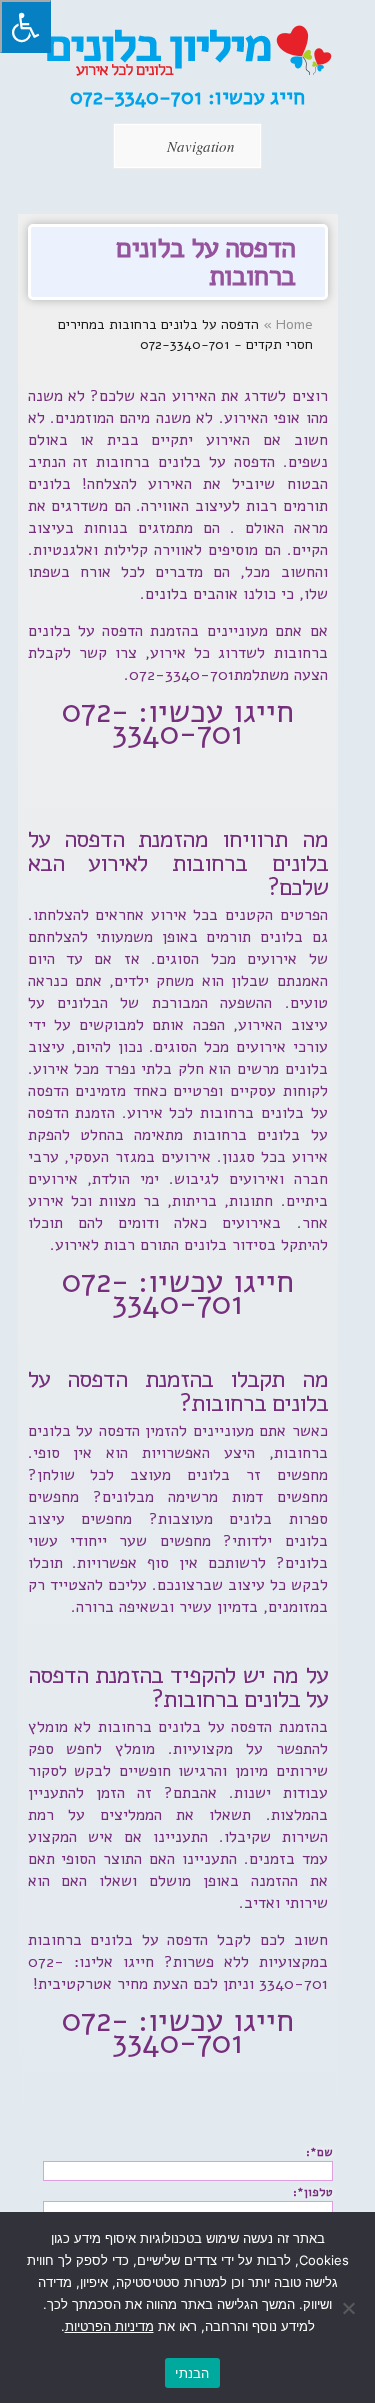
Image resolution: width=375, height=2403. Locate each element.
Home (294, 324)
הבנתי (192, 2373)
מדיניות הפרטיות (109, 2326)
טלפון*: (313, 2192)
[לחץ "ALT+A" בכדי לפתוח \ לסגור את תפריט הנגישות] (25, 26)
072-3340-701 (139, 97)
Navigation (201, 146)
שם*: (319, 2152)
